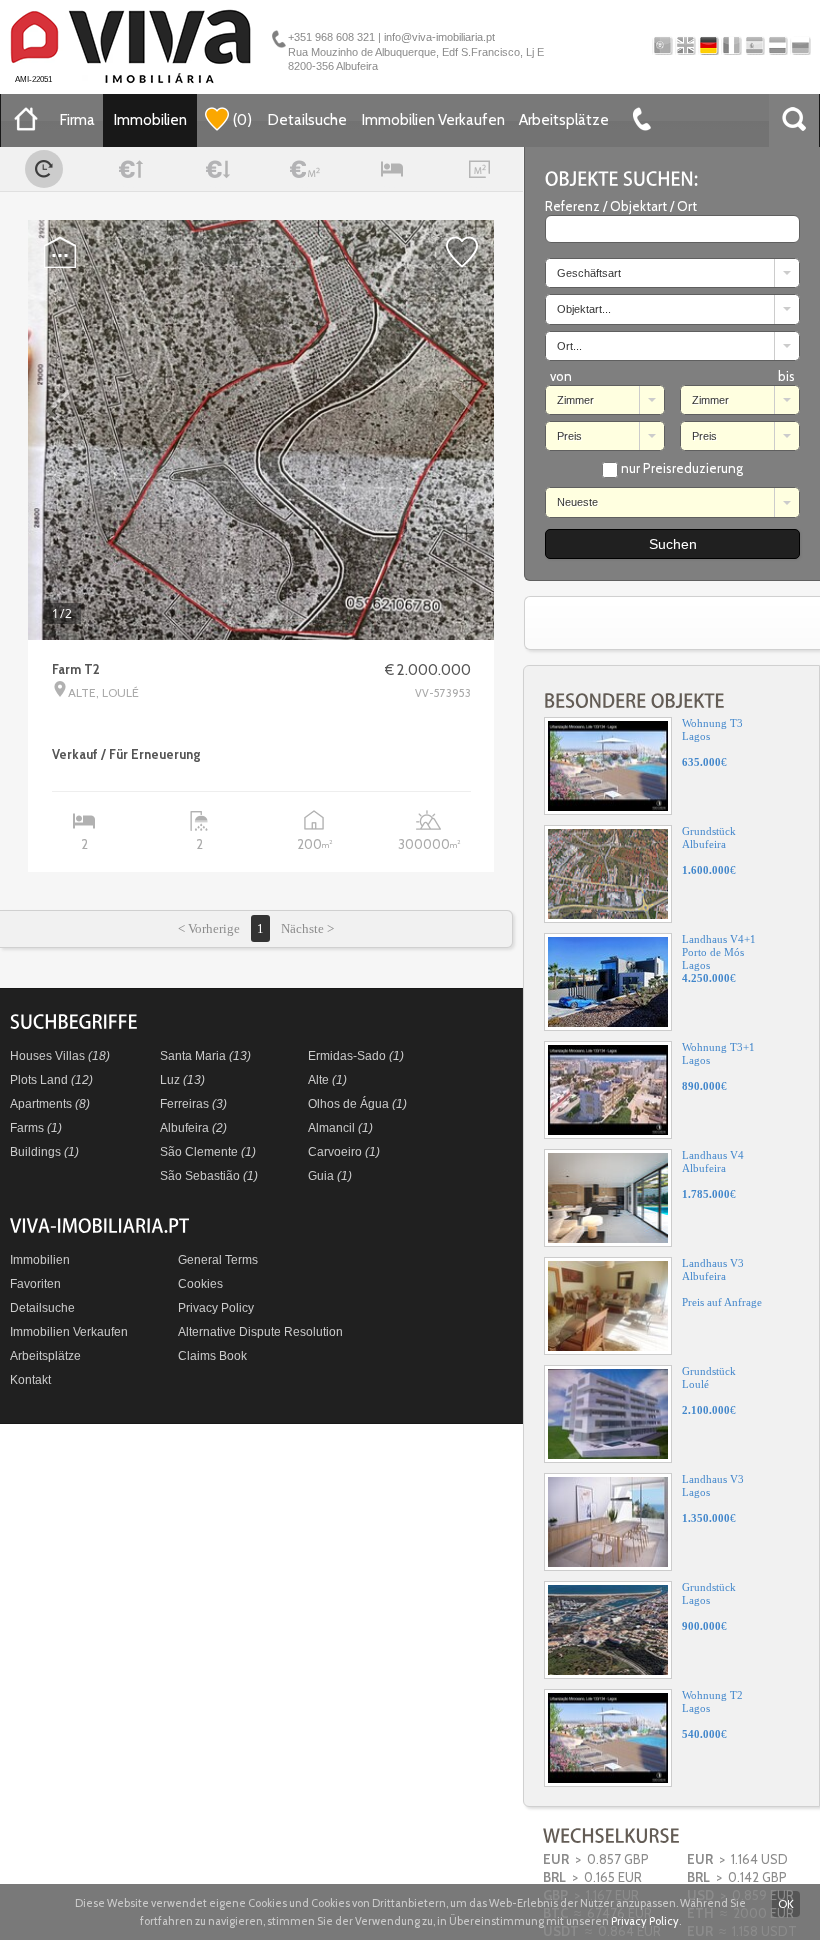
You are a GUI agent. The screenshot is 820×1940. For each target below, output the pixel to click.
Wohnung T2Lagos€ (712, 1714)
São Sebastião (209, 1176)
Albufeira (193, 1128)
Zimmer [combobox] (575, 400)
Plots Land (51, 1080)
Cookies (200, 1284)
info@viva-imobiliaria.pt (439, 37)
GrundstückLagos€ (709, 1606)
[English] (685, 45)
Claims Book (212, 1356)
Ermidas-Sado (356, 1056)
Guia (330, 1176)
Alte (327, 1080)
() (242, 120)
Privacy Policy (216, 1308)
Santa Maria (205, 1056)
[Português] (662, 45)
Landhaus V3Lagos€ (713, 1498)
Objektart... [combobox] (584, 309)
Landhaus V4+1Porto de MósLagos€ (719, 958)
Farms (36, 1128)
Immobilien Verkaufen (433, 120)
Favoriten (35, 1284)
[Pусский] (800, 45)
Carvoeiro (344, 1152)
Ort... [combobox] (569, 346)
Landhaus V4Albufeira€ (713, 1174)
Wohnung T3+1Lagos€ (718, 1066)
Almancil (340, 1128)
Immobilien (150, 120)
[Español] (754, 45)
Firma (77, 120)
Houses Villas (60, 1056)
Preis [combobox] (569, 436)
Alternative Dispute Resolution (260, 1332)
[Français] (731, 45)
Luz (182, 1080)
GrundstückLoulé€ (709, 1390)
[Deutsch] (708, 45)
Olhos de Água (357, 1104)
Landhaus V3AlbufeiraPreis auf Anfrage (722, 1282)
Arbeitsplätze (564, 120)
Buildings (44, 1152)
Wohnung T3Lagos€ (712, 742)
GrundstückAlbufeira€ (709, 850)
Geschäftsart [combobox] (589, 273)
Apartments (50, 1104)
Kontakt (30, 1380)
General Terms (218, 1260)
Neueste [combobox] (577, 502)
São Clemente (208, 1152)
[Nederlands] (777, 45)
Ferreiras (193, 1104)
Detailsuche (307, 120)
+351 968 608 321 (331, 37)
